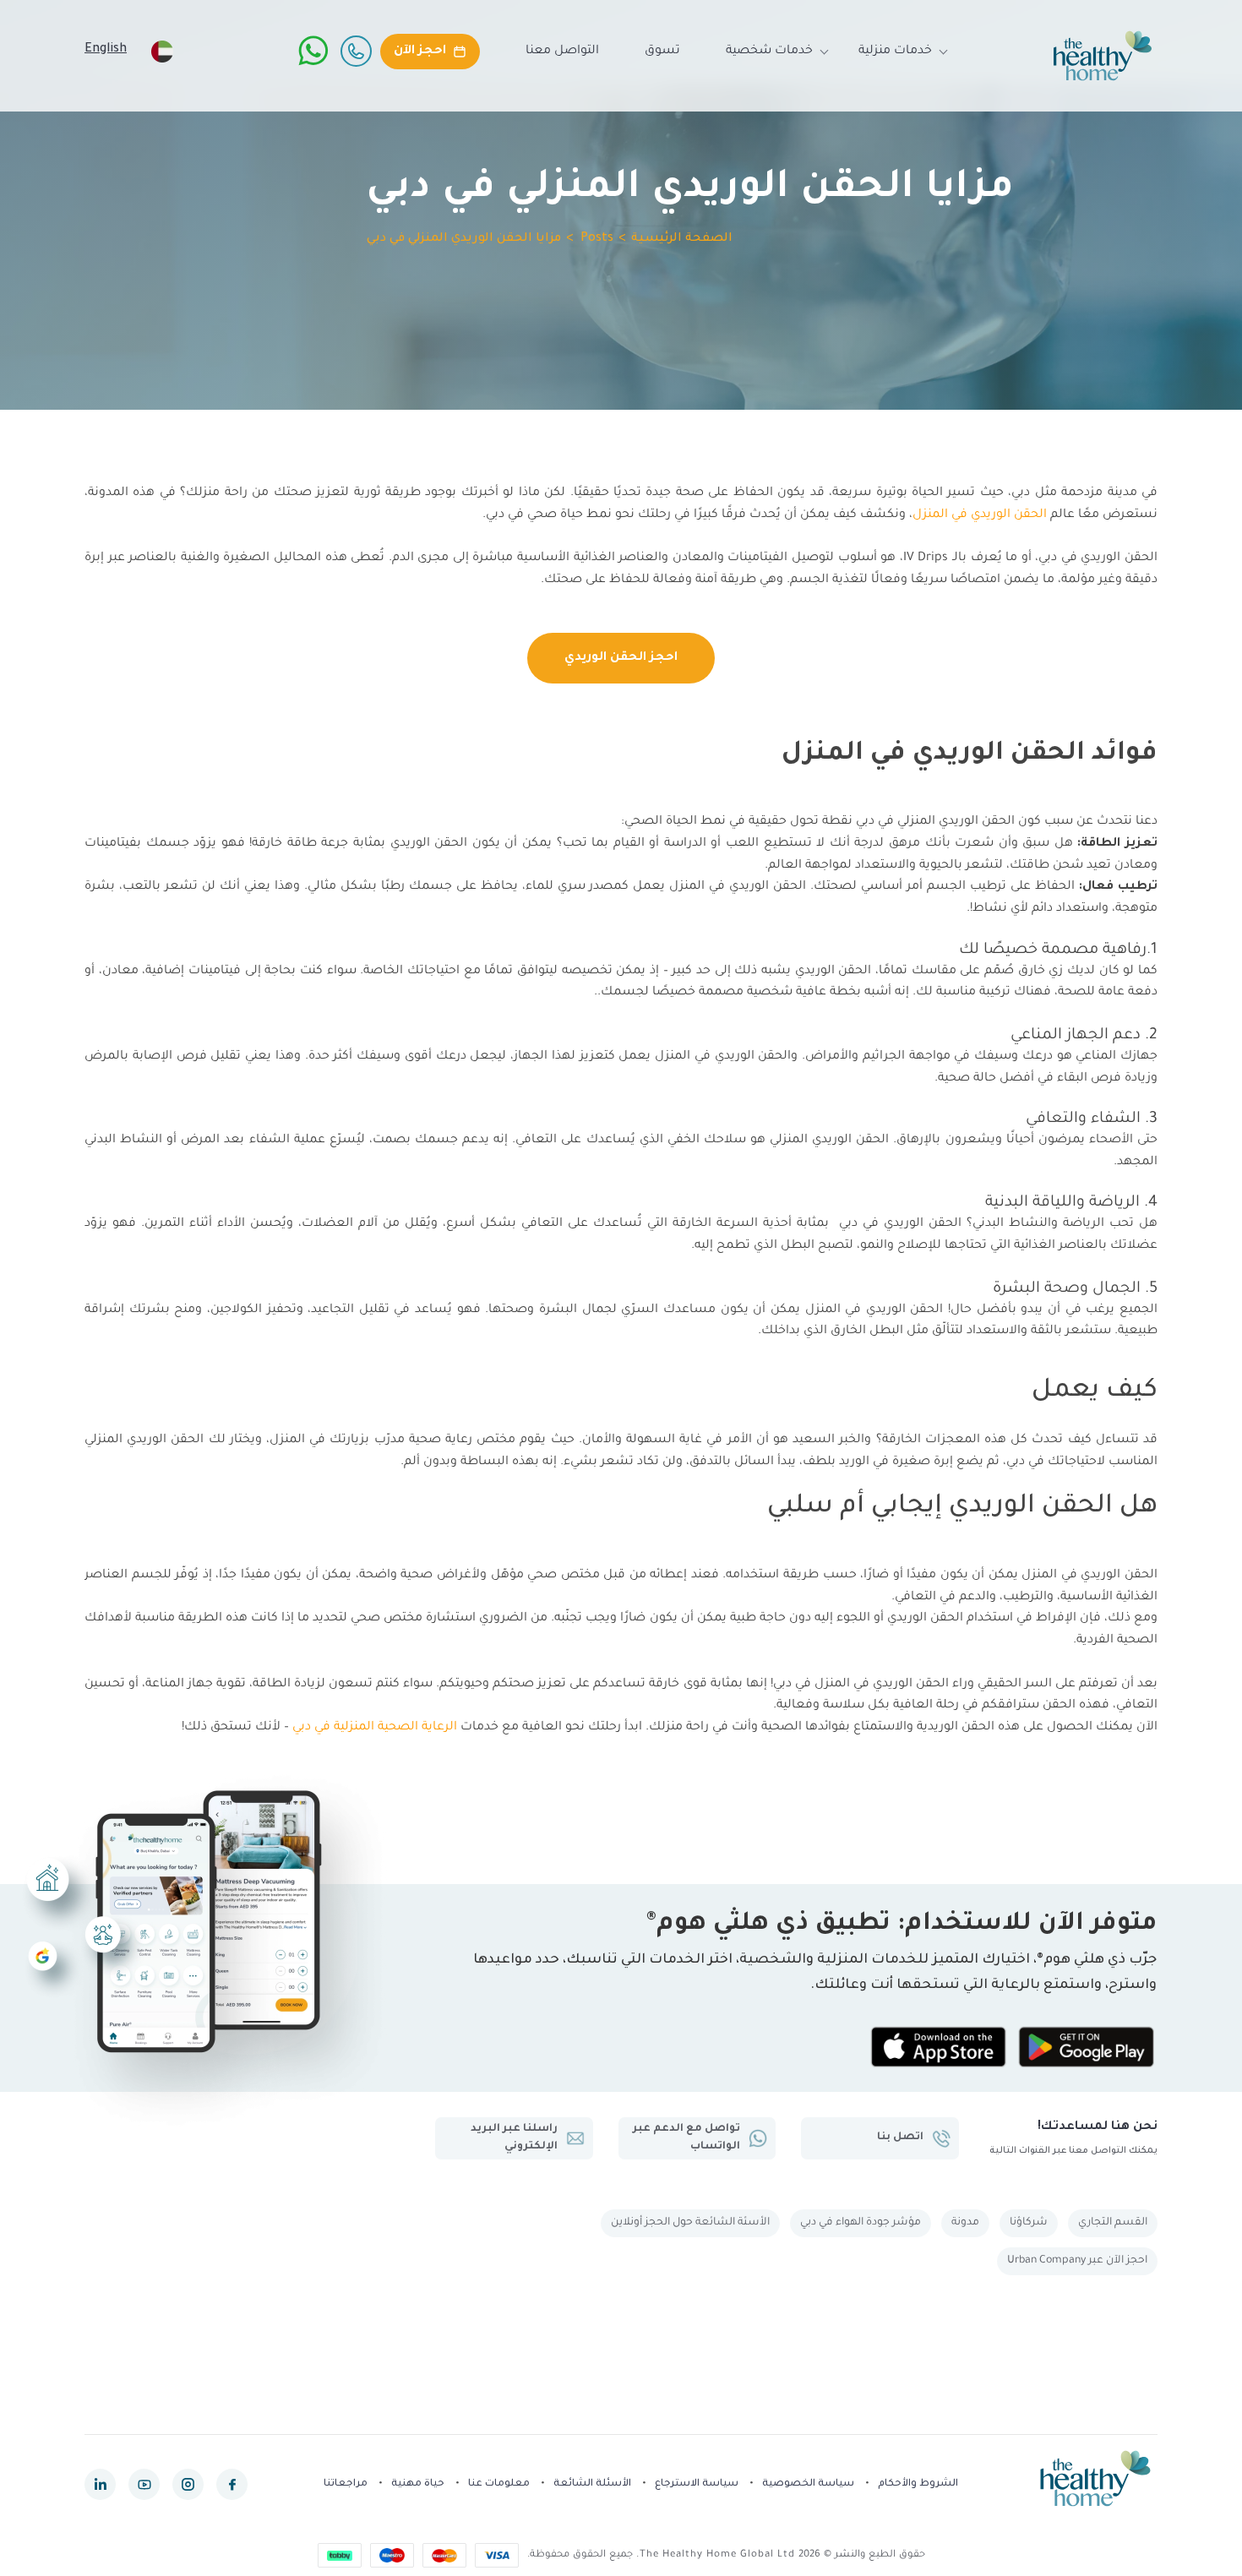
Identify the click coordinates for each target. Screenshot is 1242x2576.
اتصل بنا (900, 2138)
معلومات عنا (499, 2484)
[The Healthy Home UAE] (1103, 56)
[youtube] (144, 2484)
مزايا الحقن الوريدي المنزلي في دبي (464, 239)
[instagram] (188, 2484)
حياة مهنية (418, 2484)
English (106, 50)
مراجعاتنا (346, 2484)
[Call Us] (356, 51)
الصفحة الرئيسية (682, 239)
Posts (597, 239)
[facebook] (232, 2484)
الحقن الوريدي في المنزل (980, 515)
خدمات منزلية (895, 52)
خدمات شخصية (769, 52)
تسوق (662, 52)
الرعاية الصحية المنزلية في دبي (375, 1728)
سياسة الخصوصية (808, 2484)
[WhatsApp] (313, 51)
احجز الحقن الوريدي (621, 658)
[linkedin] (100, 2484)
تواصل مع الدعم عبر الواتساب (686, 2138)
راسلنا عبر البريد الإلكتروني (514, 2138)
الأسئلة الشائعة (592, 2484)
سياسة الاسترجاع (697, 2484)
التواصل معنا (562, 52)
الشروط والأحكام (918, 2484)
